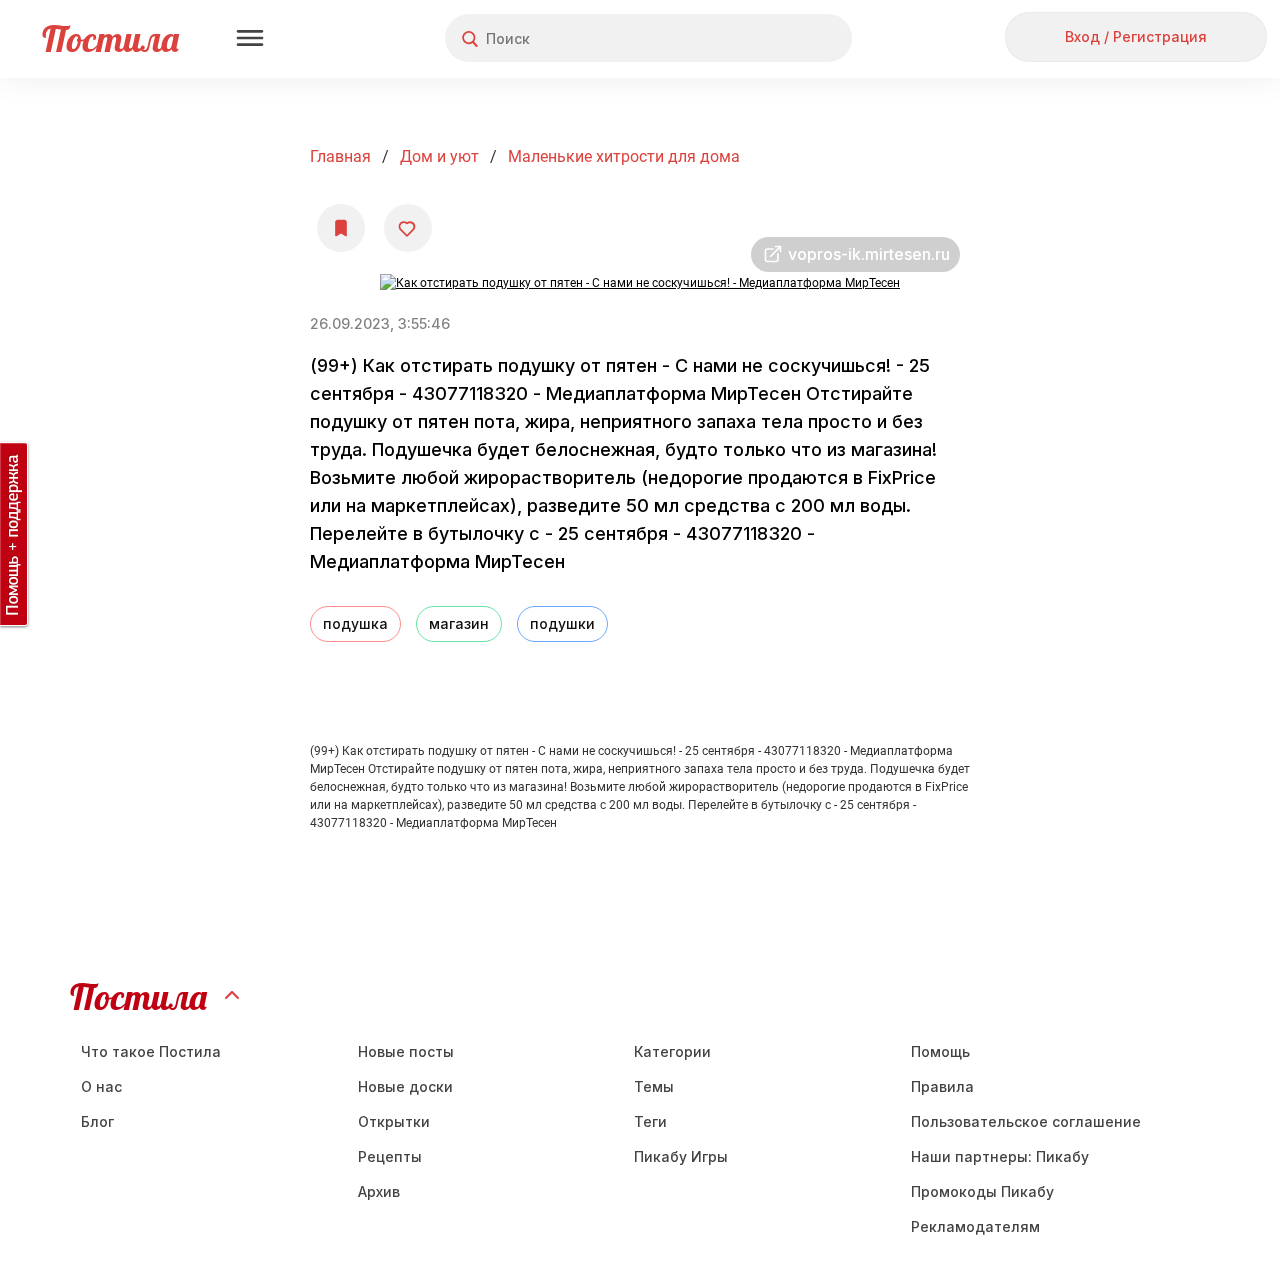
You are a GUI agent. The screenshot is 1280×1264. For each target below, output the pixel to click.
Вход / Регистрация (1136, 36)
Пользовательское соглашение (1026, 1121)
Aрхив (379, 1191)
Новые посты (406, 1051)
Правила (942, 1086)
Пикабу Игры (681, 1156)
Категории (672, 1051)
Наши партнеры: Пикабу (1000, 1156)
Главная (340, 156)
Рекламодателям (975, 1226)
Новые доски (405, 1086)
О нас (101, 1086)
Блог (97, 1121)
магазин (459, 623)
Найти (761, 38)
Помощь (940, 1051)
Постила (110, 38)
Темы (654, 1086)
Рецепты (390, 1156)
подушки (562, 623)
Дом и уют (439, 156)
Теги (650, 1121)
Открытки (394, 1121)
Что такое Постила (151, 1051)
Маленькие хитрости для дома (624, 156)
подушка (355, 623)
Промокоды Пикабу (982, 1191)
